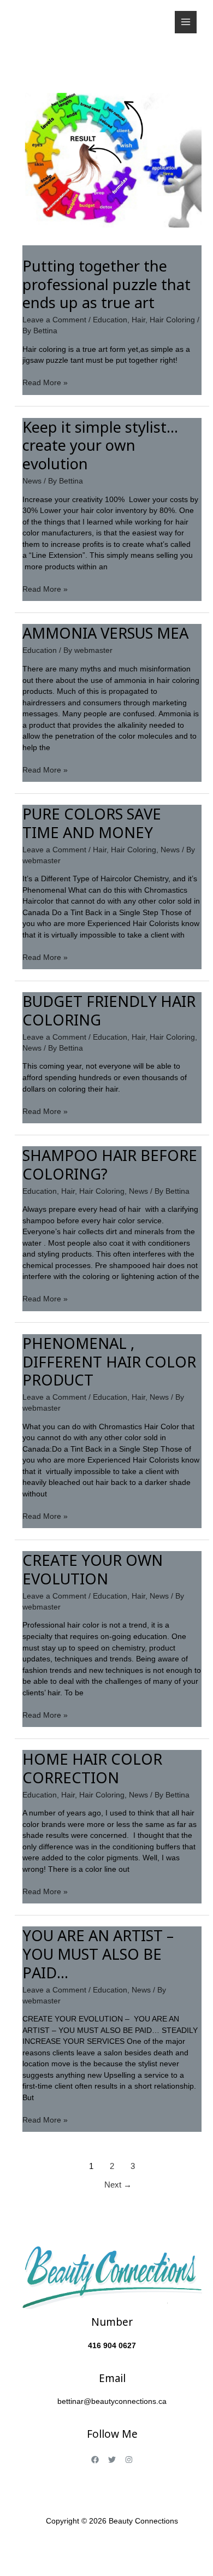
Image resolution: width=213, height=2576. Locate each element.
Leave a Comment (54, 320)
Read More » (45, 382)
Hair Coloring (172, 320)
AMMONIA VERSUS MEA (105, 633)
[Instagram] (129, 2460)
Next (118, 2185)
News (32, 481)
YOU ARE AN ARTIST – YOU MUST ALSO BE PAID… (98, 1954)
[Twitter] (112, 2460)
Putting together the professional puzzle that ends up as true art (106, 284)
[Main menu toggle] (186, 22)
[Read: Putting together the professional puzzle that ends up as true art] (112, 155)
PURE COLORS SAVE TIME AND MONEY (92, 823)
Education (110, 320)
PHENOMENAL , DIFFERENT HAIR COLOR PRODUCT (109, 1361)
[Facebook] (95, 2460)
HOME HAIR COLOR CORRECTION (92, 1768)
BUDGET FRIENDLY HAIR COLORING (109, 1010)
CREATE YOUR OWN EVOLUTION (93, 1569)
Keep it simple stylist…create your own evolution (100, 445)
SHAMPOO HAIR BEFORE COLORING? (110, 1165)
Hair (138, 320)
